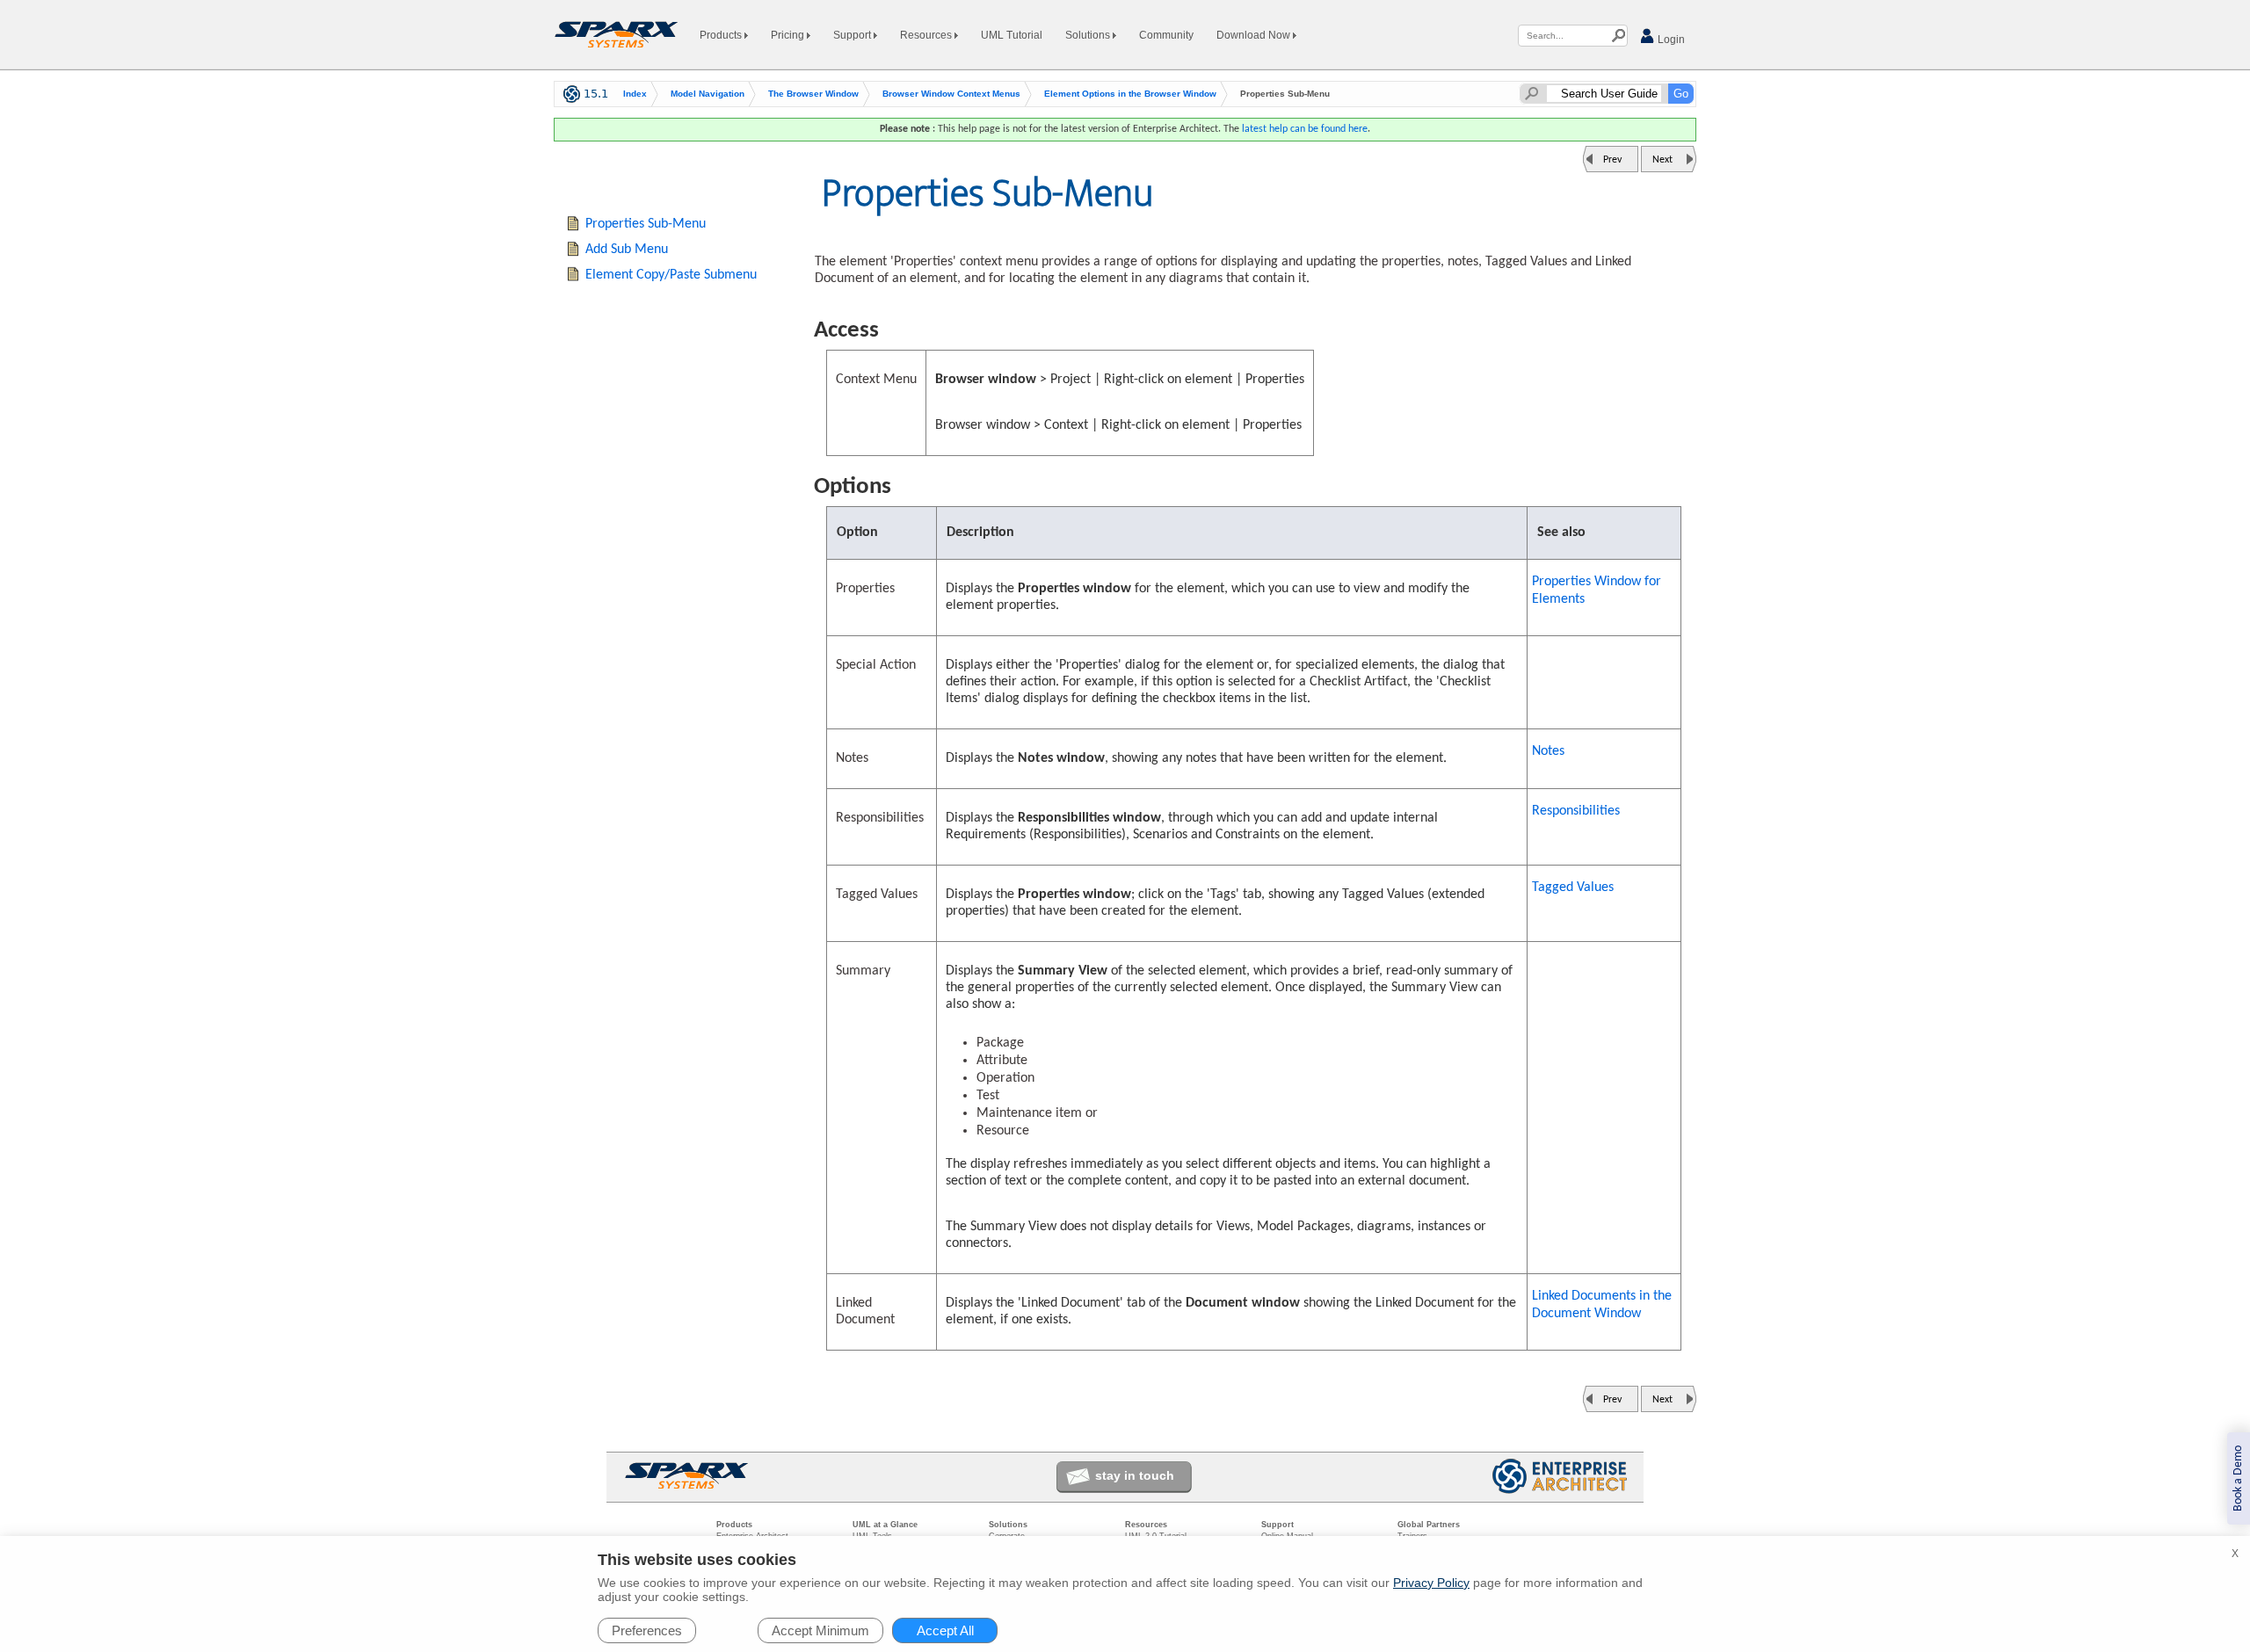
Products (722, 35)
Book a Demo (2238, 1478)
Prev (1612, 160)
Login (1670, 40)
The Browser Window (813, 94)
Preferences (647, 1630)
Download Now (1255, 35)
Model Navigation (708, 94)
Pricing (789, 35)
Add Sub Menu (627, 250)
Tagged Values (1573, 888)
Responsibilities (1576, 811)
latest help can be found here (1305, 129)
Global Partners (1429, 1525)
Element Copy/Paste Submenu (671, 275)
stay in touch (1135, 1475)
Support (853, 35)
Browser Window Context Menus (951, 94)
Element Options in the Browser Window (1130, 94)
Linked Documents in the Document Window (1602, 1305)
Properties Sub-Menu (646, 224)
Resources (927, 35)
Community (1166, 35)
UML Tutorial (1012, 35)
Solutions (1089, 35)
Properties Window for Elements (1597, 591)
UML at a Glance (885, 1525)
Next (1662, 160)
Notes (1548, 751)
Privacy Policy (1431, 1583)
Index (635, 94)
